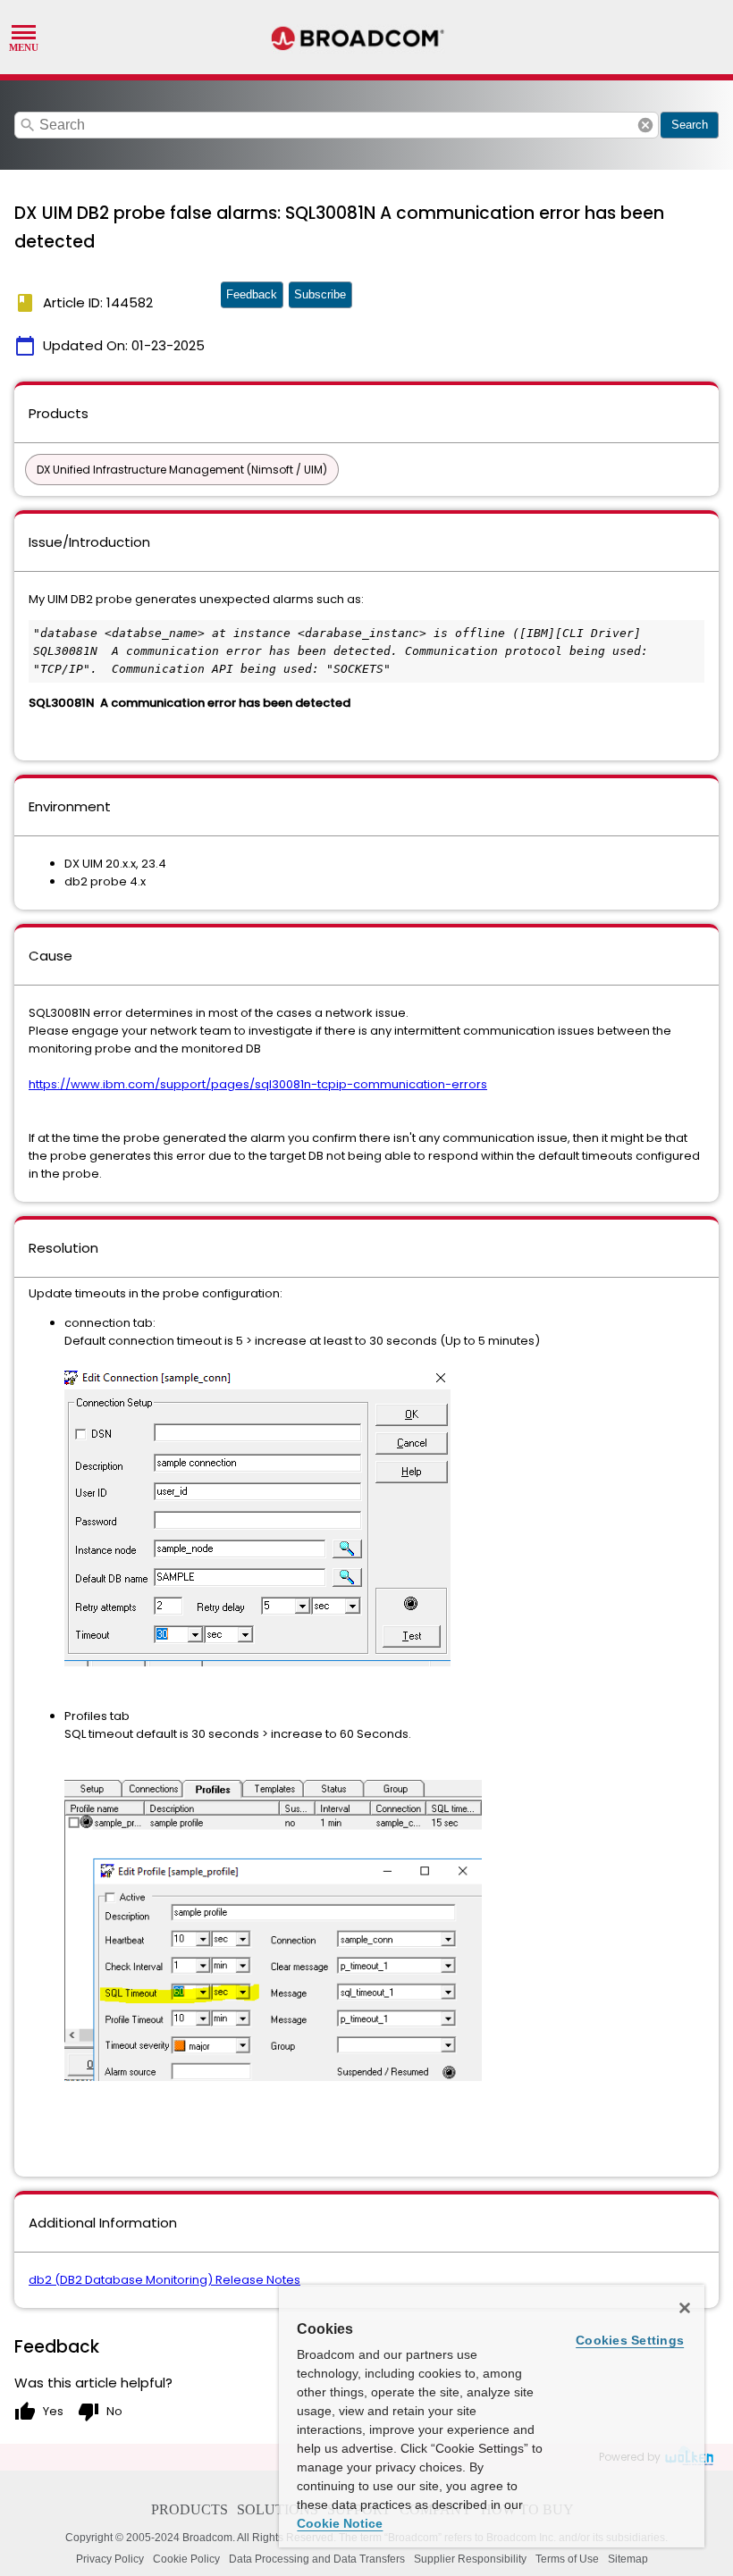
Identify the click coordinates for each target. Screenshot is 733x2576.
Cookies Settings (630, 2340)
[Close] (685, 2308)
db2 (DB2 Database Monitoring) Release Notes (164, 2280)
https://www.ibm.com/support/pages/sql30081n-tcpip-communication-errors (258, 1084)
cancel (645, 125)
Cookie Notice (340, 2523)
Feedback (252, 294)
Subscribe (320, 294)
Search (690, 125)
